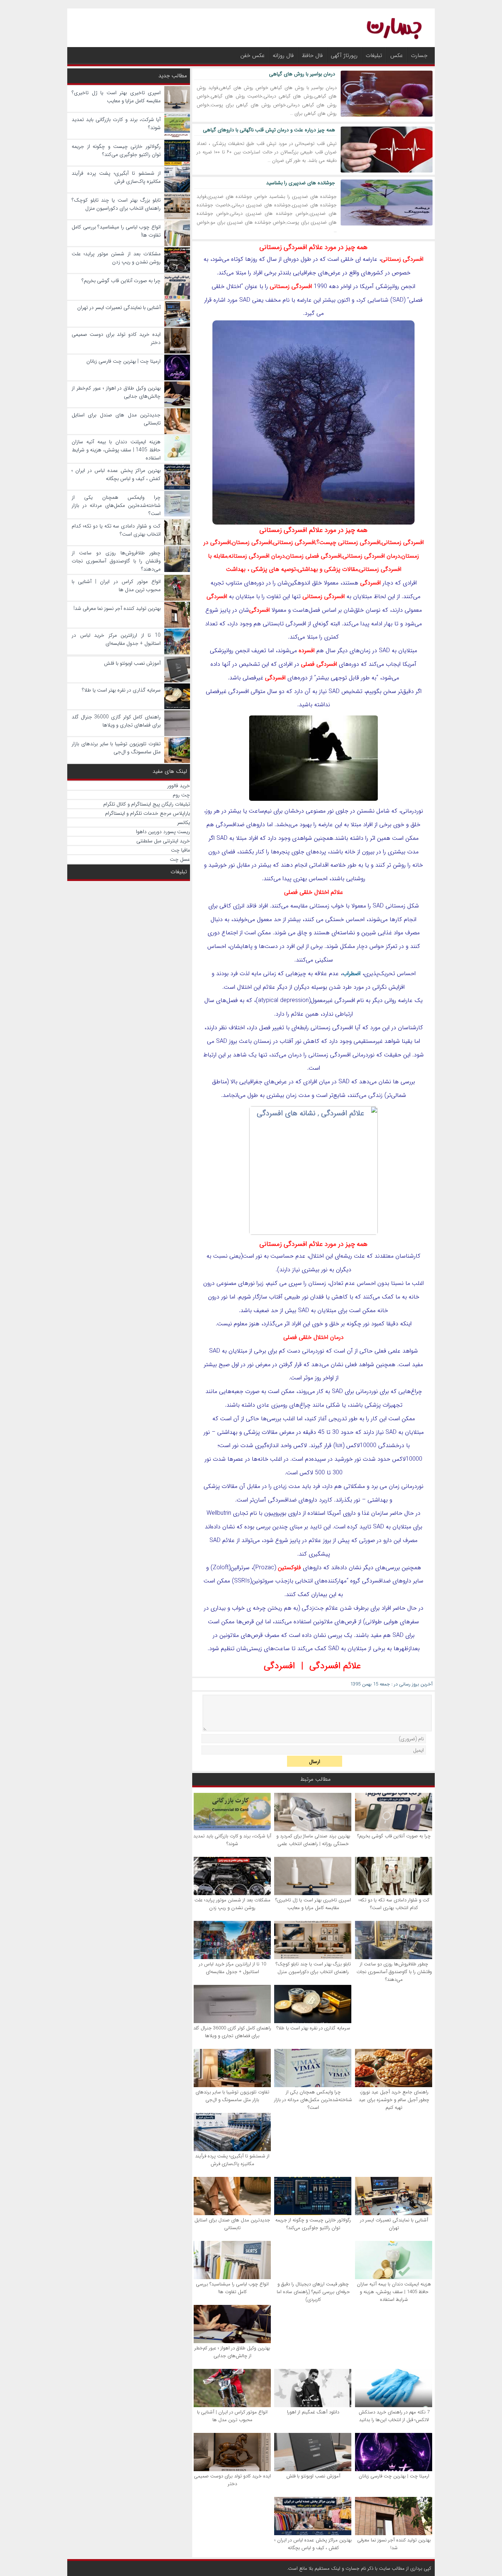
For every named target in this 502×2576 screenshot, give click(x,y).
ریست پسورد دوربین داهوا (163, 832)
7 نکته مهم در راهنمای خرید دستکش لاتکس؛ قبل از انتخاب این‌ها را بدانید (394, 2416)
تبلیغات (374, 56)
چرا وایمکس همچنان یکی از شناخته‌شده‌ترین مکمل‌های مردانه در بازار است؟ (313, 2100)
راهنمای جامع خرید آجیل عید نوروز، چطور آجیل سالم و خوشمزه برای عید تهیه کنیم (394, 2100)
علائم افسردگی (335, 1666)
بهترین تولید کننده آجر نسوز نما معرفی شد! (394, 2544)
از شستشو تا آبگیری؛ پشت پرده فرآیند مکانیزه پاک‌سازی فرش (232, 2160)
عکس (397, 56)
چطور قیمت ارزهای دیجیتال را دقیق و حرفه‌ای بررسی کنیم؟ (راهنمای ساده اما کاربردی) (313, 2292)
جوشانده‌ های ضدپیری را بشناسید (301, 183)
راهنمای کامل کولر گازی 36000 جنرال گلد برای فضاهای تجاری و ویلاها (232, 2032)
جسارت (419, 56)
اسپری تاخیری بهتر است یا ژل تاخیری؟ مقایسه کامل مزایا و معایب (313, 1904)
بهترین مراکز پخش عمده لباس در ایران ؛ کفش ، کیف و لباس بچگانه (313, 2544)
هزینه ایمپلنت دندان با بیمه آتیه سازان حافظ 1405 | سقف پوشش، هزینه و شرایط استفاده (394, 2292)
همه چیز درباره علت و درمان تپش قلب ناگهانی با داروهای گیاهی (269, 130)
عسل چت (180, 859)
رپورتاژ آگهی (344, 56)
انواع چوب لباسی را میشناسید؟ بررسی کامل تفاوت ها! (232, 2288)
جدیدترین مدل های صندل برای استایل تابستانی (232, 2224)
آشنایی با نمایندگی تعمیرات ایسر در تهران (394, 2224)
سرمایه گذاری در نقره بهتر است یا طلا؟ (313, 2028)
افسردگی (279, 1666)
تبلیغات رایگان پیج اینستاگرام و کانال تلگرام (147, 804)
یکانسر (184, 822)
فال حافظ (312, 56)
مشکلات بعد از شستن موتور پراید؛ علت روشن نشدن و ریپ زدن (232, 1904)
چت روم (181, 795)
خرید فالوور (179, 786)
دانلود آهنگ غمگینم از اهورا (313, 2412)
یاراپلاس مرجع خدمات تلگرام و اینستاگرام (148, 813)
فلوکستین (289, 1568)
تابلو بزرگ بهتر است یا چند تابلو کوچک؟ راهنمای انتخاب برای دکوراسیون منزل (313, 1968)
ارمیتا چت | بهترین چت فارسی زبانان (394, 2476)
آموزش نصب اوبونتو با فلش (313, 2476)
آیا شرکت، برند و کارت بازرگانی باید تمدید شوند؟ (232, 1840)
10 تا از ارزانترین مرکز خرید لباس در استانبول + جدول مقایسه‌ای (232, 1968)
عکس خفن (252, 56)
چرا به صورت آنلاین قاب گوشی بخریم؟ (394, 1836)
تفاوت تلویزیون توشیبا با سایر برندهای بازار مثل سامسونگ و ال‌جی (232, 2096)
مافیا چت (180, 850)
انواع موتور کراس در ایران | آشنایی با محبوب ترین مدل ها (232, 2416)
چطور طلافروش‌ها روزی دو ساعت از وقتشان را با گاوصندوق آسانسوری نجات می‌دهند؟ (394, 1972)
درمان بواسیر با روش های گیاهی (302, 74)
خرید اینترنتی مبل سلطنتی (163, 841)
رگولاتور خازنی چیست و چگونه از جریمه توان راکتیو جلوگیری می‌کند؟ (313, 2224)
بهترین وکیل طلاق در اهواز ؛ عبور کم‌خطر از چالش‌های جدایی (232, 2352)
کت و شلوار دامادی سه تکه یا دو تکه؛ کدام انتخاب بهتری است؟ (394, 1904)
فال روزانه (283, 56)
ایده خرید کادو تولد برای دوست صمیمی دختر (232, 2480)
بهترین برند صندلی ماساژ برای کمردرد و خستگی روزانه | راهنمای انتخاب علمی (313, 1840)
